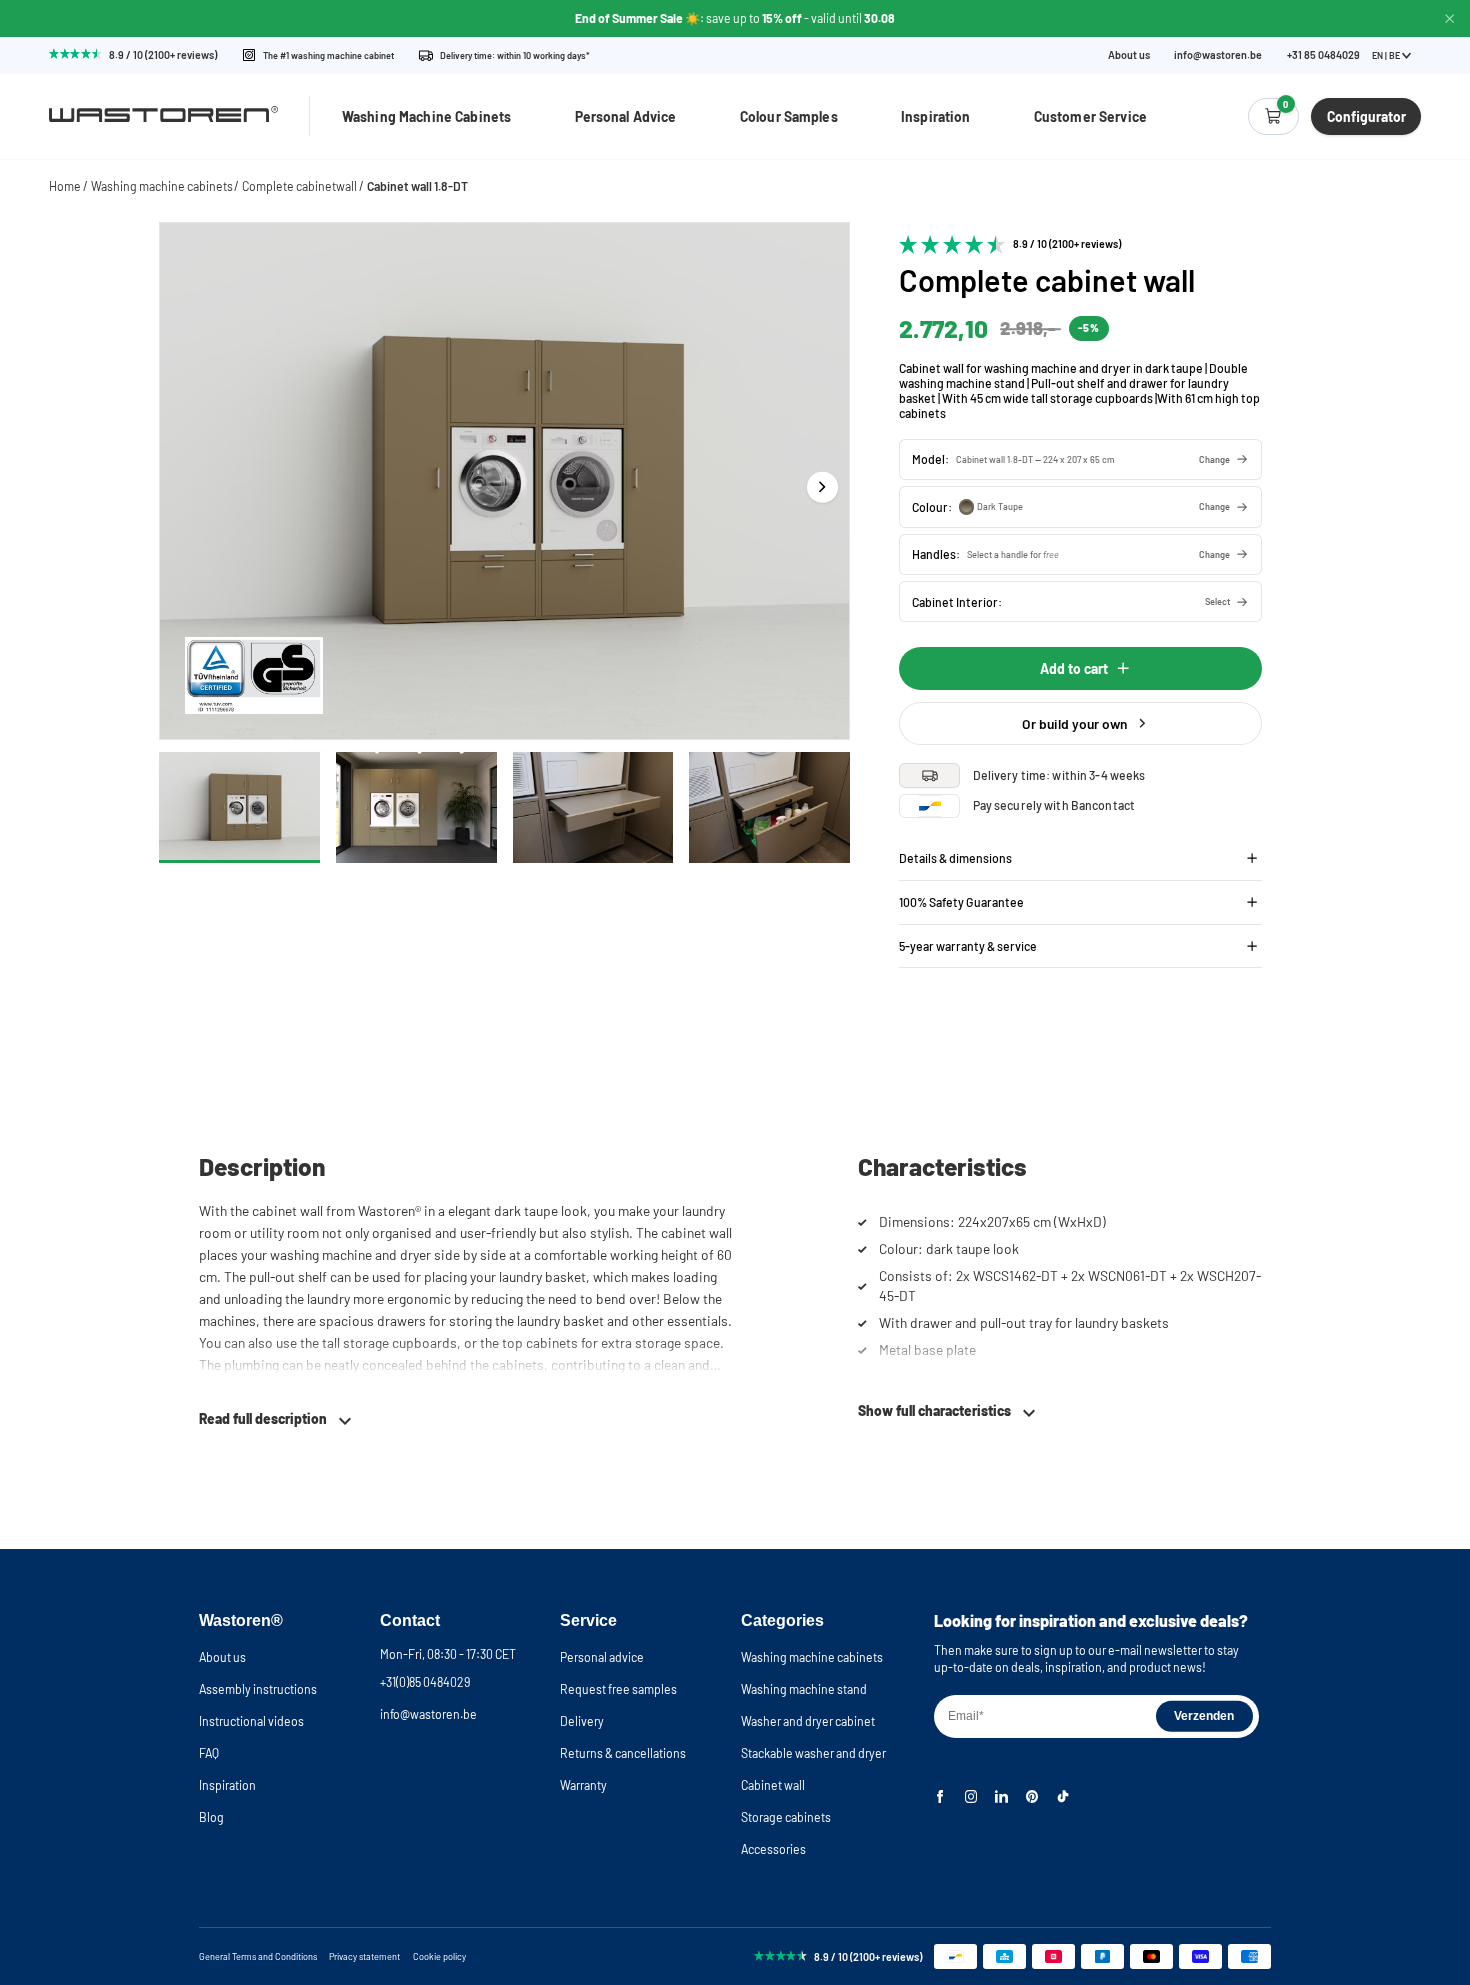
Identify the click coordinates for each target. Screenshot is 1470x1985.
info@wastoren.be (1218, 55)
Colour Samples (789, 116)
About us (1129, 55)
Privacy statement (364, 1956)
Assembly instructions (258, 1689)
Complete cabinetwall (299, 186)
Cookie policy (439, 1956)
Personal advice (602, 1657)
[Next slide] (822, 486)
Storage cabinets (786, 1817)
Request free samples (618, 1689)
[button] (1080, 459)
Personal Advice (626, 116)
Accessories (773, 1849)
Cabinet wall (773, 1785)
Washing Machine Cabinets (426, 116)
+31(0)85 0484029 (425, 1682)
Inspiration (936, 116)
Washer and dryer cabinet (808, 1721)
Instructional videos (251, 1721)
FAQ (209, 1753)
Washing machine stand (804, 1689)
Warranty (583, 1785)
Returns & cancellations (623, 1753)
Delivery (582, 1721)
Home (65, 186)
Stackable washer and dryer (813, 1753)
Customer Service (1090, 116)
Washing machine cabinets (162, 186)
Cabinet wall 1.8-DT (417, 186)
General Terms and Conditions (258, 1956)
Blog (211, 1817)
